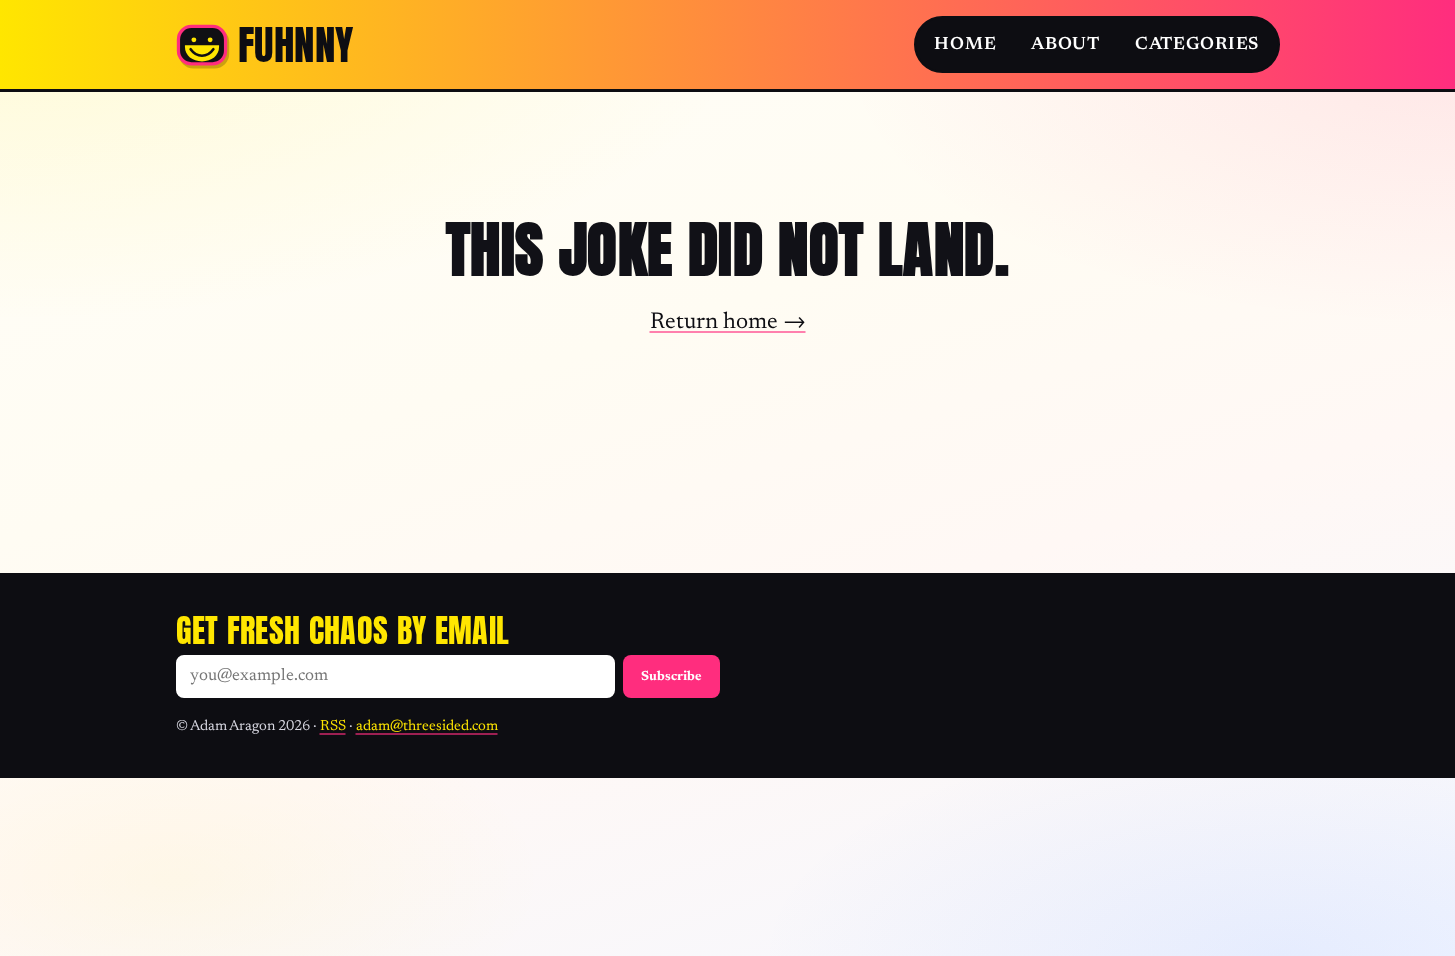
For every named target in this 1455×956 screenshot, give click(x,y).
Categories (1197, 45)
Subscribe (671, 677)
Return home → (728, 322)
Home (965, 45)
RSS (333, 726)
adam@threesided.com (427, 726)
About (1065, 45)
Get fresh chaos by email (343, 630)
